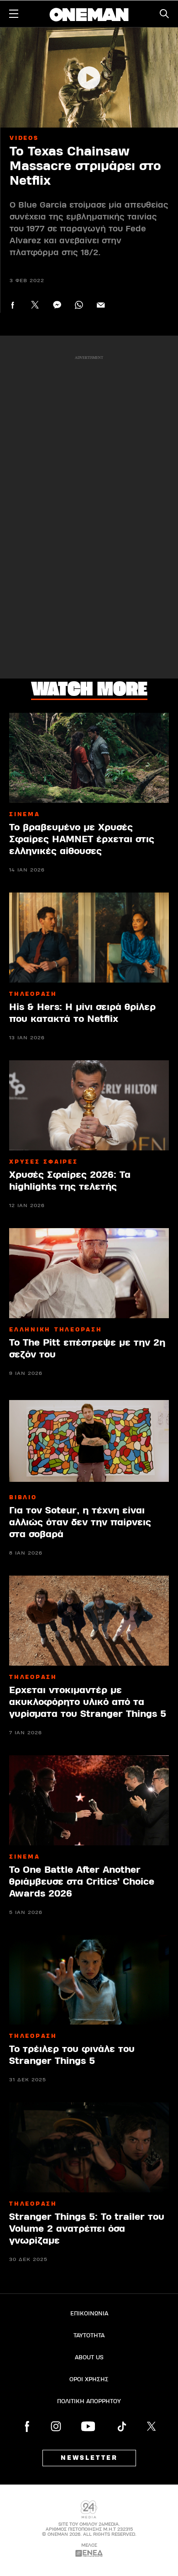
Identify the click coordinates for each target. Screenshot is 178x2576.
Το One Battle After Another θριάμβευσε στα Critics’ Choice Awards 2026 (82, 1882)
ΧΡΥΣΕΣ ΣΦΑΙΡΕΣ (44, 1162)
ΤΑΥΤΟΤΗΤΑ (89, 2336)
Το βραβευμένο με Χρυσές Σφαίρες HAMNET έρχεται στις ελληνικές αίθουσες (82, 839)
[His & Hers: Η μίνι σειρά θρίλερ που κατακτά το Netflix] (89, 938)
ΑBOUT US (89, 2357)
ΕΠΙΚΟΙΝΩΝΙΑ (89, 2314)
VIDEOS (24, 138)
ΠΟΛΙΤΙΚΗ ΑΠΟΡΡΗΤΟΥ (89, 2401)
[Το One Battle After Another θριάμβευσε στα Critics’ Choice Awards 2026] (89, 1800)
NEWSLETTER (89, 2458)
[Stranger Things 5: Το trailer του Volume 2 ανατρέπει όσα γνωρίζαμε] (89, 2147)
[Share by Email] (101, 305)
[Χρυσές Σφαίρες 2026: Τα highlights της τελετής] (89, 1105)
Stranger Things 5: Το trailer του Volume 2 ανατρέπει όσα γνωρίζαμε (87, 2229)
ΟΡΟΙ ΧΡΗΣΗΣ (89, 2379)
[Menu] (14, 14)
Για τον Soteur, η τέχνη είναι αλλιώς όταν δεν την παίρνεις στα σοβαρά (80, 1522)
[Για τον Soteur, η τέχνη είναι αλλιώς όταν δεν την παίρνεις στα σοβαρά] (89, 1441)
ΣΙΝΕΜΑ (25, 814)
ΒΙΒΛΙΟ (23, 1497)
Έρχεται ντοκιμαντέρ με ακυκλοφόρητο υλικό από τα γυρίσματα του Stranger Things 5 (88, 1702)
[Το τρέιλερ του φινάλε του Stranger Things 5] (89, 1980)
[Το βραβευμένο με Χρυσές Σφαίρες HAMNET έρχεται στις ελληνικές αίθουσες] (89, 758)
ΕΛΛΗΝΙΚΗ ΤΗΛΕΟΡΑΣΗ (56, 1330)
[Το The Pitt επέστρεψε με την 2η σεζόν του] (89, 1273)
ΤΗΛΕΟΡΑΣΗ (33, 994)
